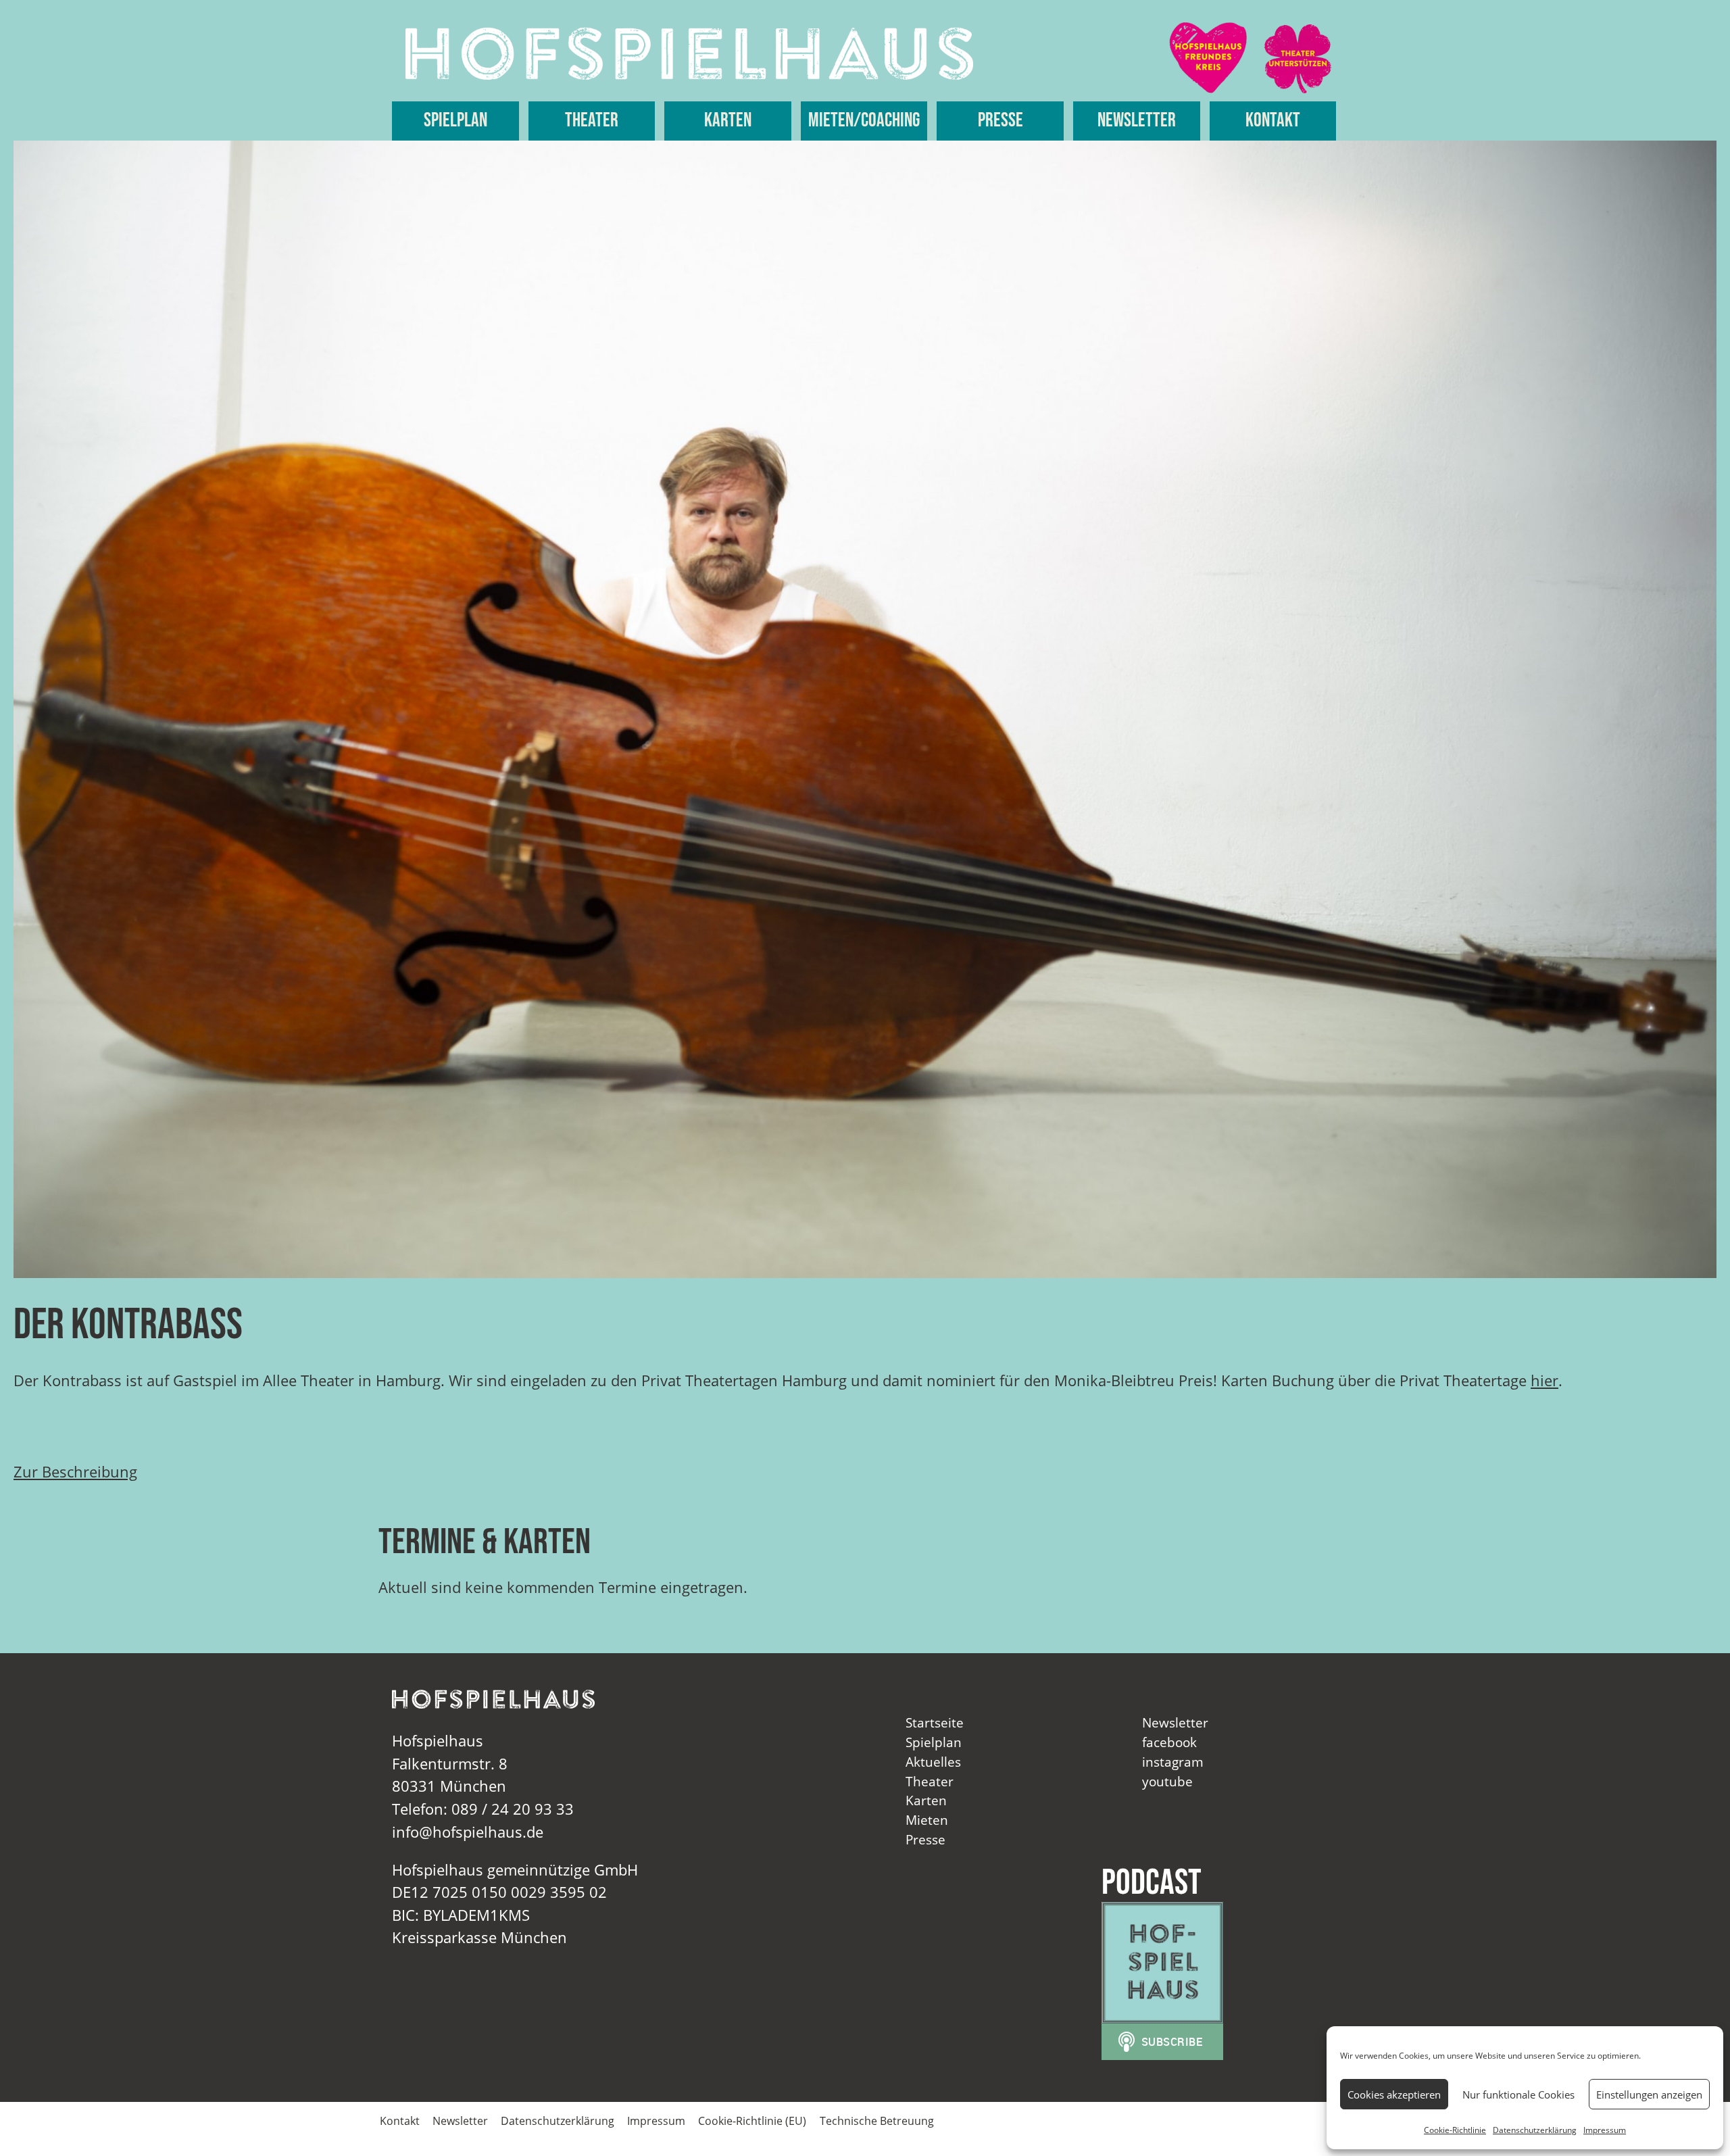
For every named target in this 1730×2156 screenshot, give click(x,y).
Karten (728, 121)
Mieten (927, 1820)
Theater (592, 121)
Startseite (935, 1722)
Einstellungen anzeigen (1649, 2094)
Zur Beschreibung (75, 1472)
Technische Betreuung (877, 2121)
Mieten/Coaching (864, 121)
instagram (1173, 1762)
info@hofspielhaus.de (468, 1832)
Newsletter (1137, 121)
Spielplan (455, 121)
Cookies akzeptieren (1394, 2094)
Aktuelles (933, 1762)
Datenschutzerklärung (1535, 2130)
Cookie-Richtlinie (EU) (752, 2121)
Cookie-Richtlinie (1455, 2130)
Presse (1000, 121)
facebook (1169, 1742)
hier (1544, 1380)
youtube (1167, 1781)
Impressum (1605, 2130)
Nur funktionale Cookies (1518, 2094)
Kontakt (1273, 121)
